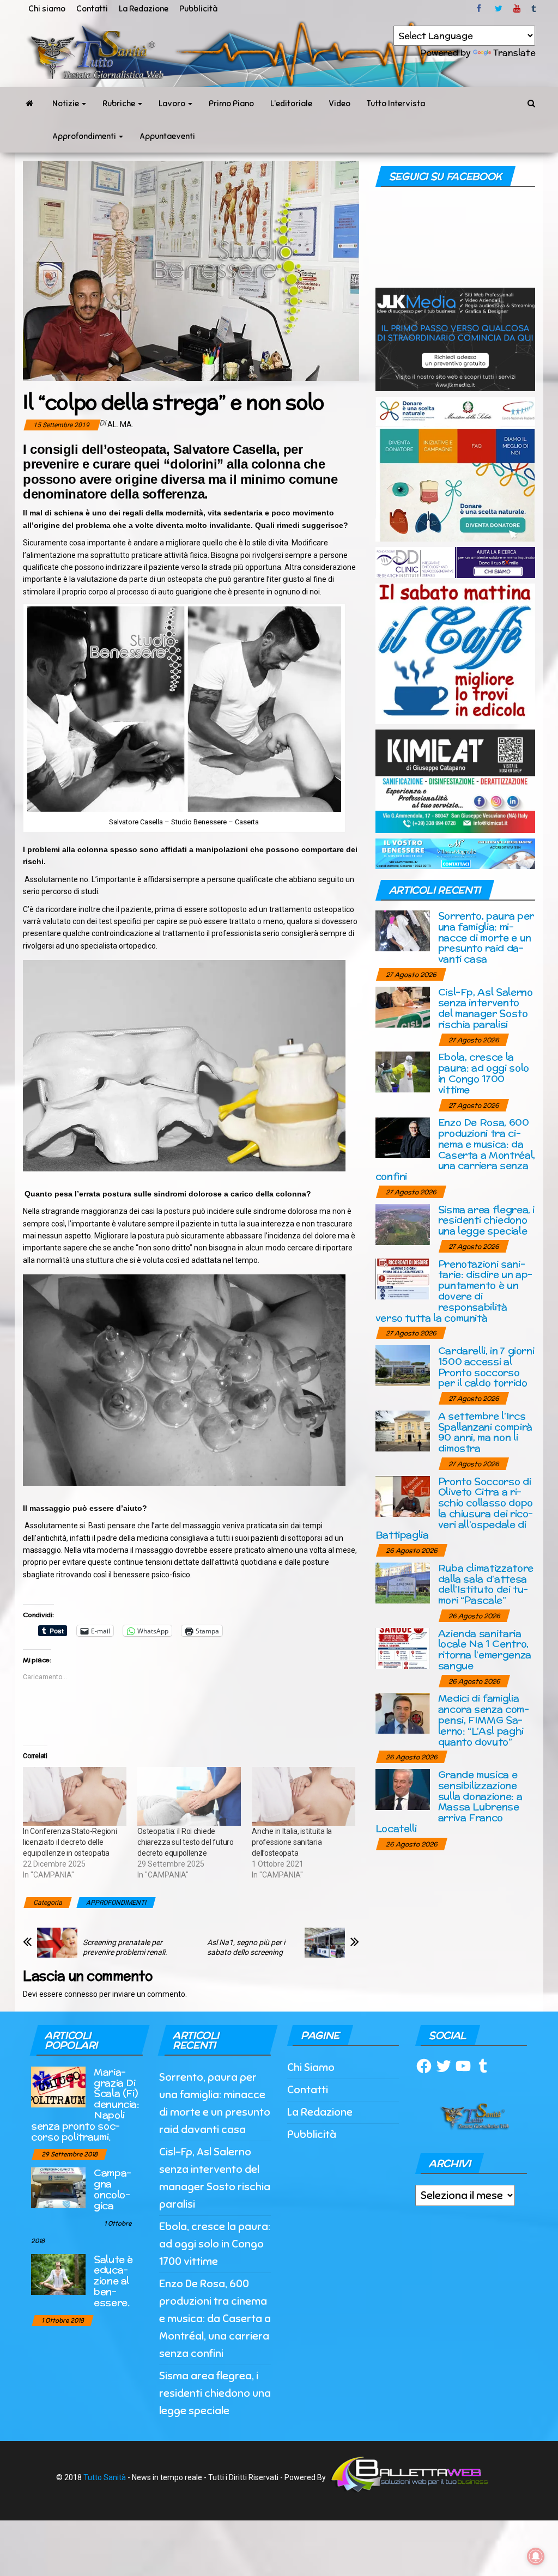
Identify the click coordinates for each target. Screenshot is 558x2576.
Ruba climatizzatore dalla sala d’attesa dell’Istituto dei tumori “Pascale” (486, 1584)
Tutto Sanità (105, 2477)
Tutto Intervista (396, 104)
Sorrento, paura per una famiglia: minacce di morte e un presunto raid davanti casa (486, 937)
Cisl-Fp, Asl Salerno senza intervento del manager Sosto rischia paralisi (486, 1008)
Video (339, 104)
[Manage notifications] (536, 2556)
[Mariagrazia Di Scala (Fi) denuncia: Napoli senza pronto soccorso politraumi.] (58, 2086)
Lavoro (173, 104)
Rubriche (120, 104)
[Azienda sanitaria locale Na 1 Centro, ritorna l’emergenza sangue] (403, 1647)
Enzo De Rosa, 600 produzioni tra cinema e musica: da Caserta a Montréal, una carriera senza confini (455, 1149)
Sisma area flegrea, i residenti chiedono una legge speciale (486, 1220)
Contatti (92, 9)
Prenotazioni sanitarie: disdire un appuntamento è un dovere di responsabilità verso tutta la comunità (454, 1291)
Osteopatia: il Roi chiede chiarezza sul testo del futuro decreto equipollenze (186, 1842)
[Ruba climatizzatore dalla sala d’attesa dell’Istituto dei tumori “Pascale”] (403, 1582)
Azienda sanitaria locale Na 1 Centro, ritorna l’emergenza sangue (485, 1649)
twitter (499, 9)
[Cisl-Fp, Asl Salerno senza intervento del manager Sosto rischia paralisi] (403, 1006)
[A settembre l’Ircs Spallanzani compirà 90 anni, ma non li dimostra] (403, 1430)
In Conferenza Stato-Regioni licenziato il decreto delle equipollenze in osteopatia (70, 1842)
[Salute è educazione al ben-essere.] (58, 2273)
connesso (81, 1994)
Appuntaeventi (167, 136)
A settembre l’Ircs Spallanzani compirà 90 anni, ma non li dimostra (485, 1432)
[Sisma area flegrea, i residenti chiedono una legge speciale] (403, 1223)
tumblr (535, 9)
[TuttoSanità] (29, 104)
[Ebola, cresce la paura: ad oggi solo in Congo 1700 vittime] (403, 1071)
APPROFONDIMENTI (116, 1903)
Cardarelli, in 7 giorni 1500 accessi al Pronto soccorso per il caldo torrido (486, 1366)
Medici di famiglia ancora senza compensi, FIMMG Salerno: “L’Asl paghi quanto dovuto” (484, 1720)
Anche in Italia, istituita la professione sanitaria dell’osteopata (292, 1842)
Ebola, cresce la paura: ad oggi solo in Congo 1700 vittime (484, 1073)
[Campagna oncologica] (58, 2187)
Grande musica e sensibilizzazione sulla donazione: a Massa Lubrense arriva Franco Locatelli (449, 1801)
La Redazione (144, 9)
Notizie (66, 104)
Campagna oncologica (113, 2189)
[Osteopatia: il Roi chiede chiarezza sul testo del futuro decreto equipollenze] (189, 1797)
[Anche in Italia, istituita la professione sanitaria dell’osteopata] (304, 1797)
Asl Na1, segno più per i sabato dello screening (246, 1947)
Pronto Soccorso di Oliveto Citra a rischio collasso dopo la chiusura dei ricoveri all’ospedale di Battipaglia (454, 1508)
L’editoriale (291, 104)
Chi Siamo (311, 2067)
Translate (514, 53)
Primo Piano (231, 104)
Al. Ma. (120, 424)
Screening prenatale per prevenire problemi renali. (125, 1947)
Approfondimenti (85, 136)
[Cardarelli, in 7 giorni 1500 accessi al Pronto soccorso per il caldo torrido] (403, 1365)
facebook (481, 9)
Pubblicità (198, 9)
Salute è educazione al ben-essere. (113, 2281)
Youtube (517, 9)
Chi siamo (47, 9)
